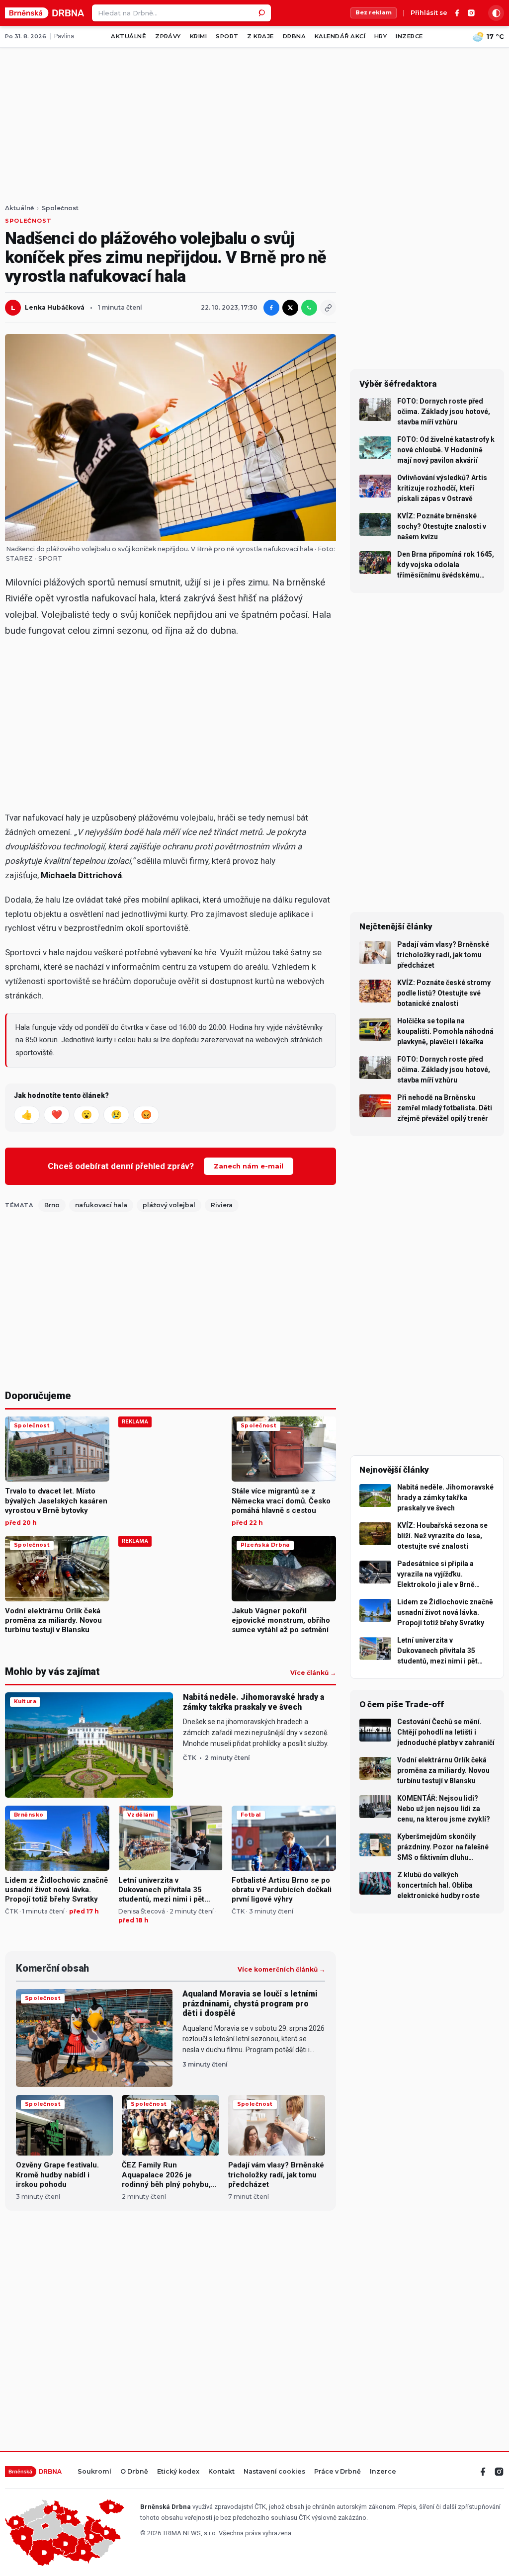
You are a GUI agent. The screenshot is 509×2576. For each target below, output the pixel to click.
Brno (52, 1205)
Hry (381, 36)
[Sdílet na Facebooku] (271, 308)
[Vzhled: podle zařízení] (496, 13)
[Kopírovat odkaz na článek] (328, 308)
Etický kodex (178, 2472)
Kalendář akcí (340, 36)
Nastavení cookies (274, 2472)
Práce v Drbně (338, 2472)
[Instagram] (471, 13)
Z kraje (260, 36)
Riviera (222, 1205)
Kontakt (221, 2472)
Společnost (60, 208)
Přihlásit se (429, 13)
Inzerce (409, 36)
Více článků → (313, 1673)
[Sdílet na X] (290, 308)
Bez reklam (374, 12)
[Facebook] (457, 13)
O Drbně (134, 2472)
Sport (227, 36)
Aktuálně (128, 36)
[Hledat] (262, 13)
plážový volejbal (169, 1205)
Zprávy (168, 36)
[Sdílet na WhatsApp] (309, 308)
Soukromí (94, 2472)
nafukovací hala (101, 1205)
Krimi (198, 36)
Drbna (294, 36)
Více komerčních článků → (281, 1970)
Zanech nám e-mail (249, 1166)
